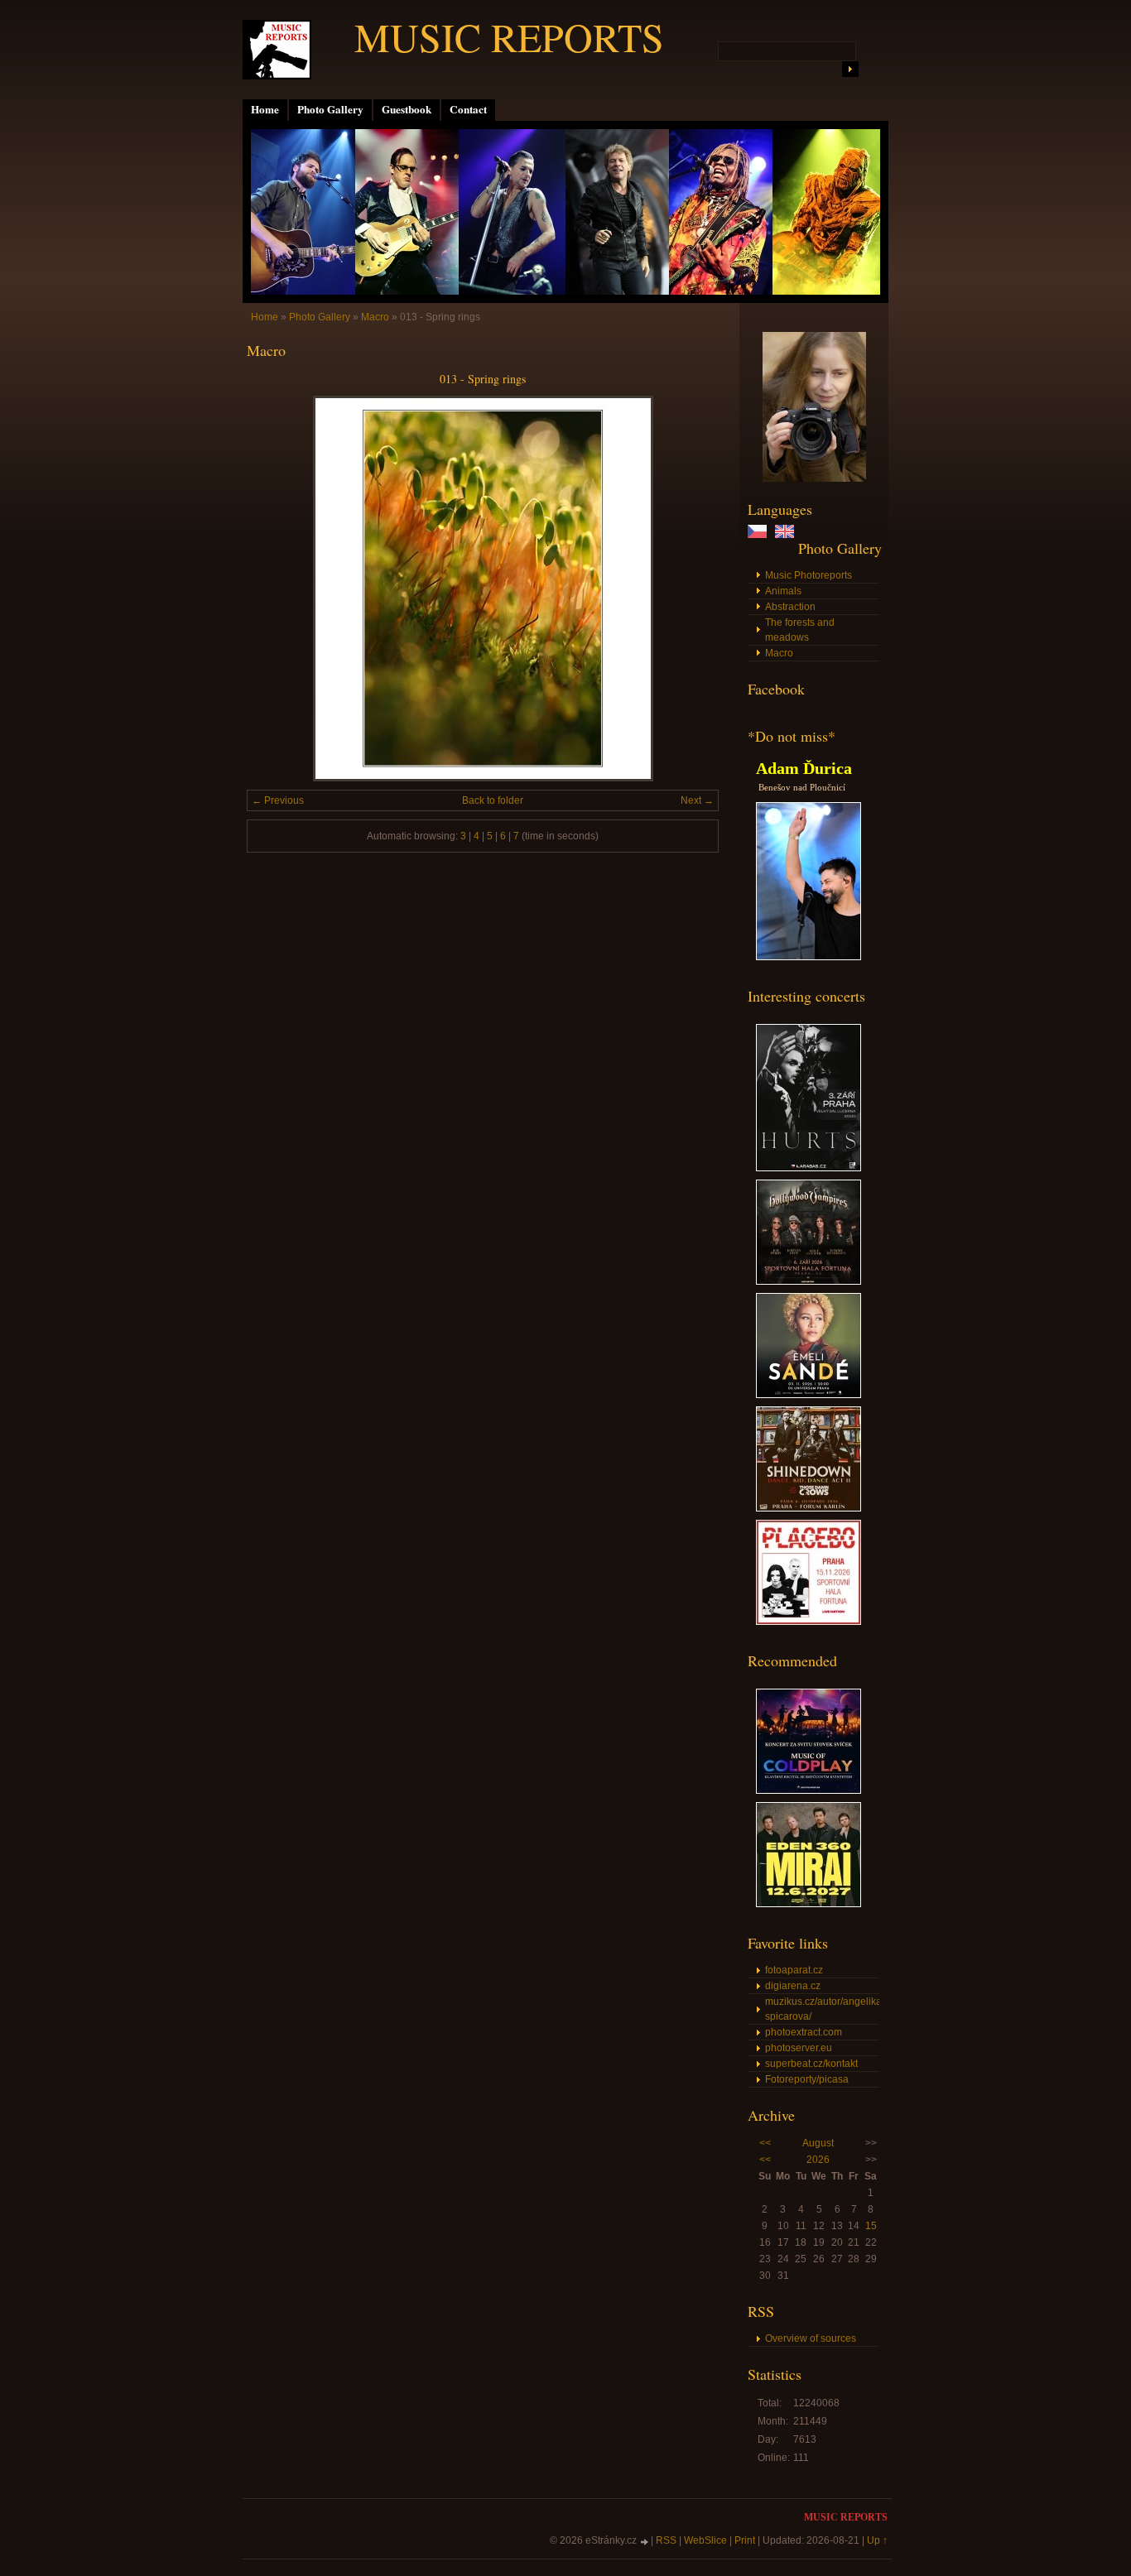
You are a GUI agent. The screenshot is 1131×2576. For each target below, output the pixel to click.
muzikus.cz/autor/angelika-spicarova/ (822, 2009)
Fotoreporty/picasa (807, 2079)
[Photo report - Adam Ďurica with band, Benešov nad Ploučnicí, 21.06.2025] (809, 957)
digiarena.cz (793, 1986)
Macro (779, 653)
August (818, 2143)
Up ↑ (877, 2540)
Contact (468, 109)
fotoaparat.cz (794, 1970)
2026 (818, 2160)
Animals (783, 591)
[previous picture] (274, 589)
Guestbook (407, 109)
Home (265, 109)
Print (745, 2540)
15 (871, 2226)
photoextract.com (804, 2032)
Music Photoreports (809, 575)
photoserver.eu (799, 2048)
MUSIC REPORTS (509, 36)
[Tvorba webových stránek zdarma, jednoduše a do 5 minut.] (645, 2542)
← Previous (278, 800)
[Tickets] (809, 1168)
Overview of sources (811, 2338)
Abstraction (790, 607)
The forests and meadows (800, 630)
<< (765, 2143)
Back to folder (493, 800)
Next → (697, 800)
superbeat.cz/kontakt (811, 2064)
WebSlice (705, 2540)
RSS (666, 2540)
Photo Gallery (330, 109)
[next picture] (692, 589)
